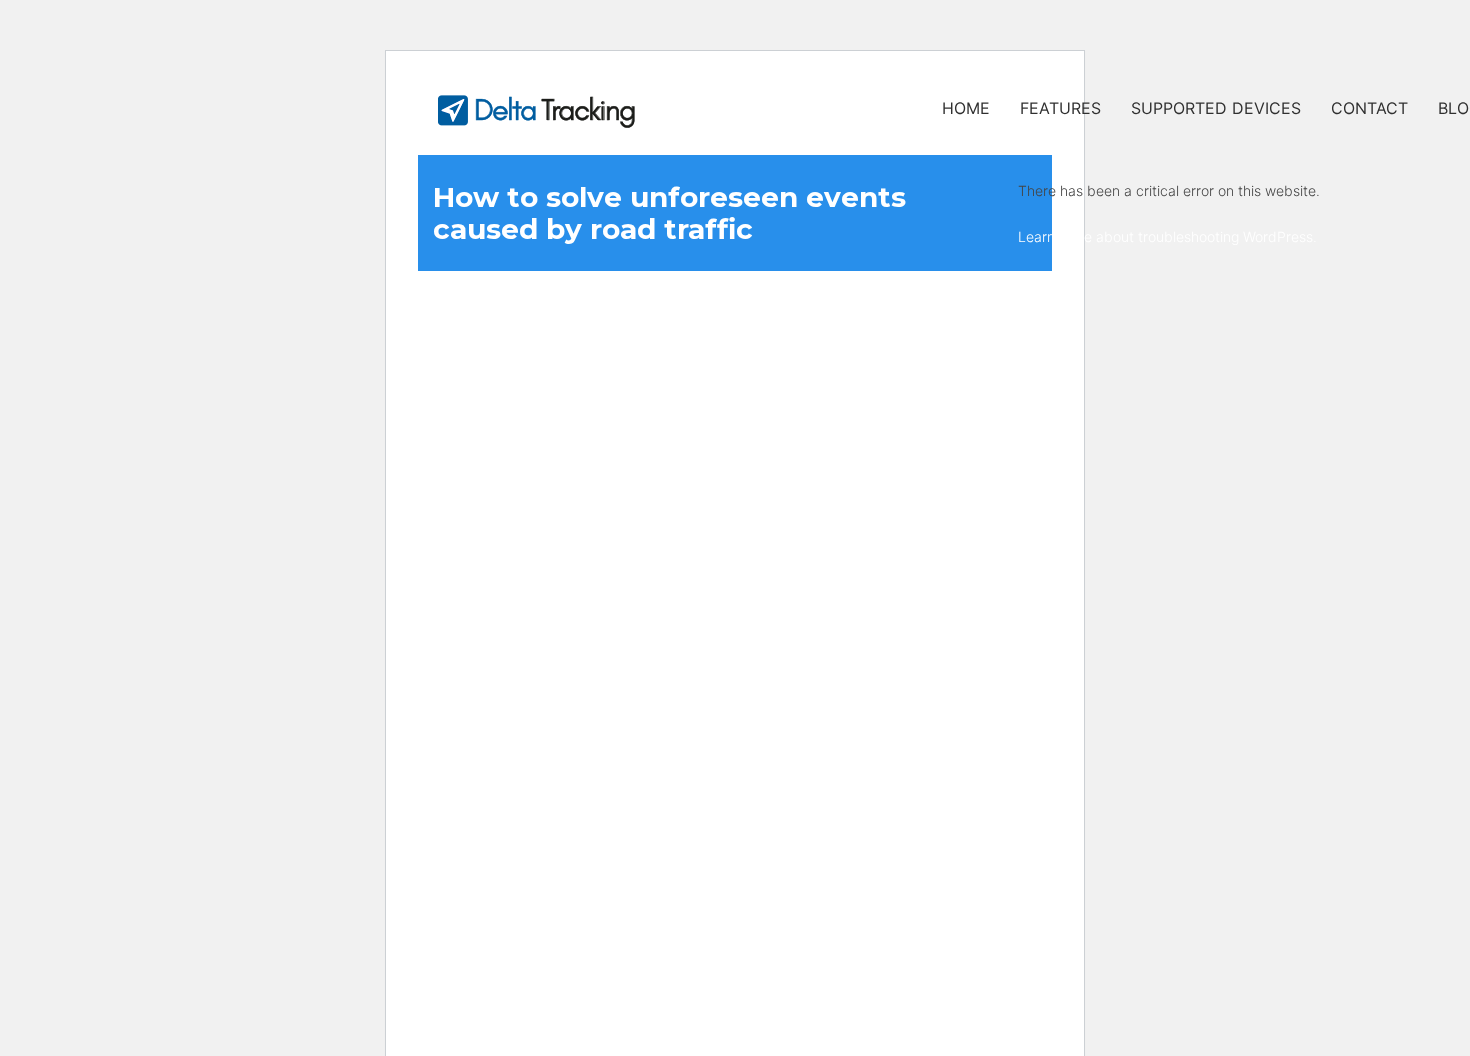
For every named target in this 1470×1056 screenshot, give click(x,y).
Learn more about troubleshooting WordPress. (1167, 236)
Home (966, 108)
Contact (1369, 108)
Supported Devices (1216, 108)
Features (1060, 108)
